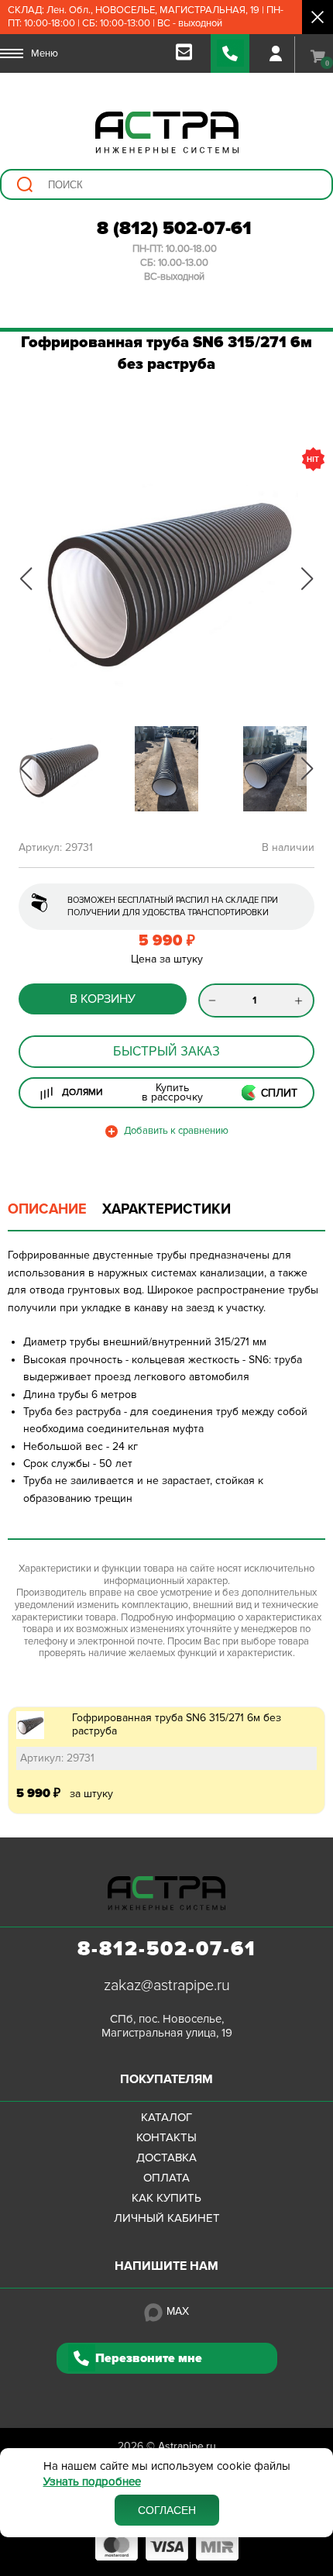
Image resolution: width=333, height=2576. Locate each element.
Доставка (166, 2158)
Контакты (166, 2137)
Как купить (166, 2198)
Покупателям (166, 2079)
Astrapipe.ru (187, 2446)
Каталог (166, 2117)
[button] (26, 579)
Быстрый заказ (166, 1051)
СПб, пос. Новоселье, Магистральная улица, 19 (167, 2026)
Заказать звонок (230, 53)
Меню (45, 53)
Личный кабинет (167, 2218)
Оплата (166, 2178)
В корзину (103, 999)
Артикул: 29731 (57, 1758)
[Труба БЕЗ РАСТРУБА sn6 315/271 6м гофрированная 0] (166, 579)
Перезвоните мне (149, 2358)
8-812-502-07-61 (167, 1949)
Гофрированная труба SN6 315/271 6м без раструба (177, 1724)
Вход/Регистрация (276, 53)
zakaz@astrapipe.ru (167, 1985)
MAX (178, 2311)
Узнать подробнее (92, 2482)
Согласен (167, 2510)
